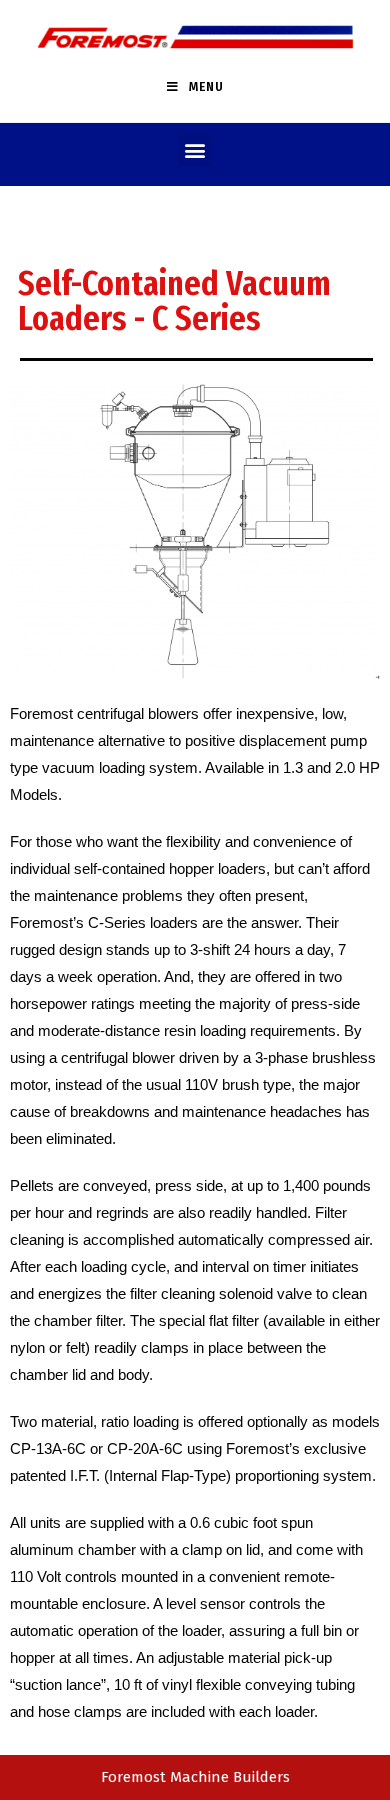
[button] (195, 149)
